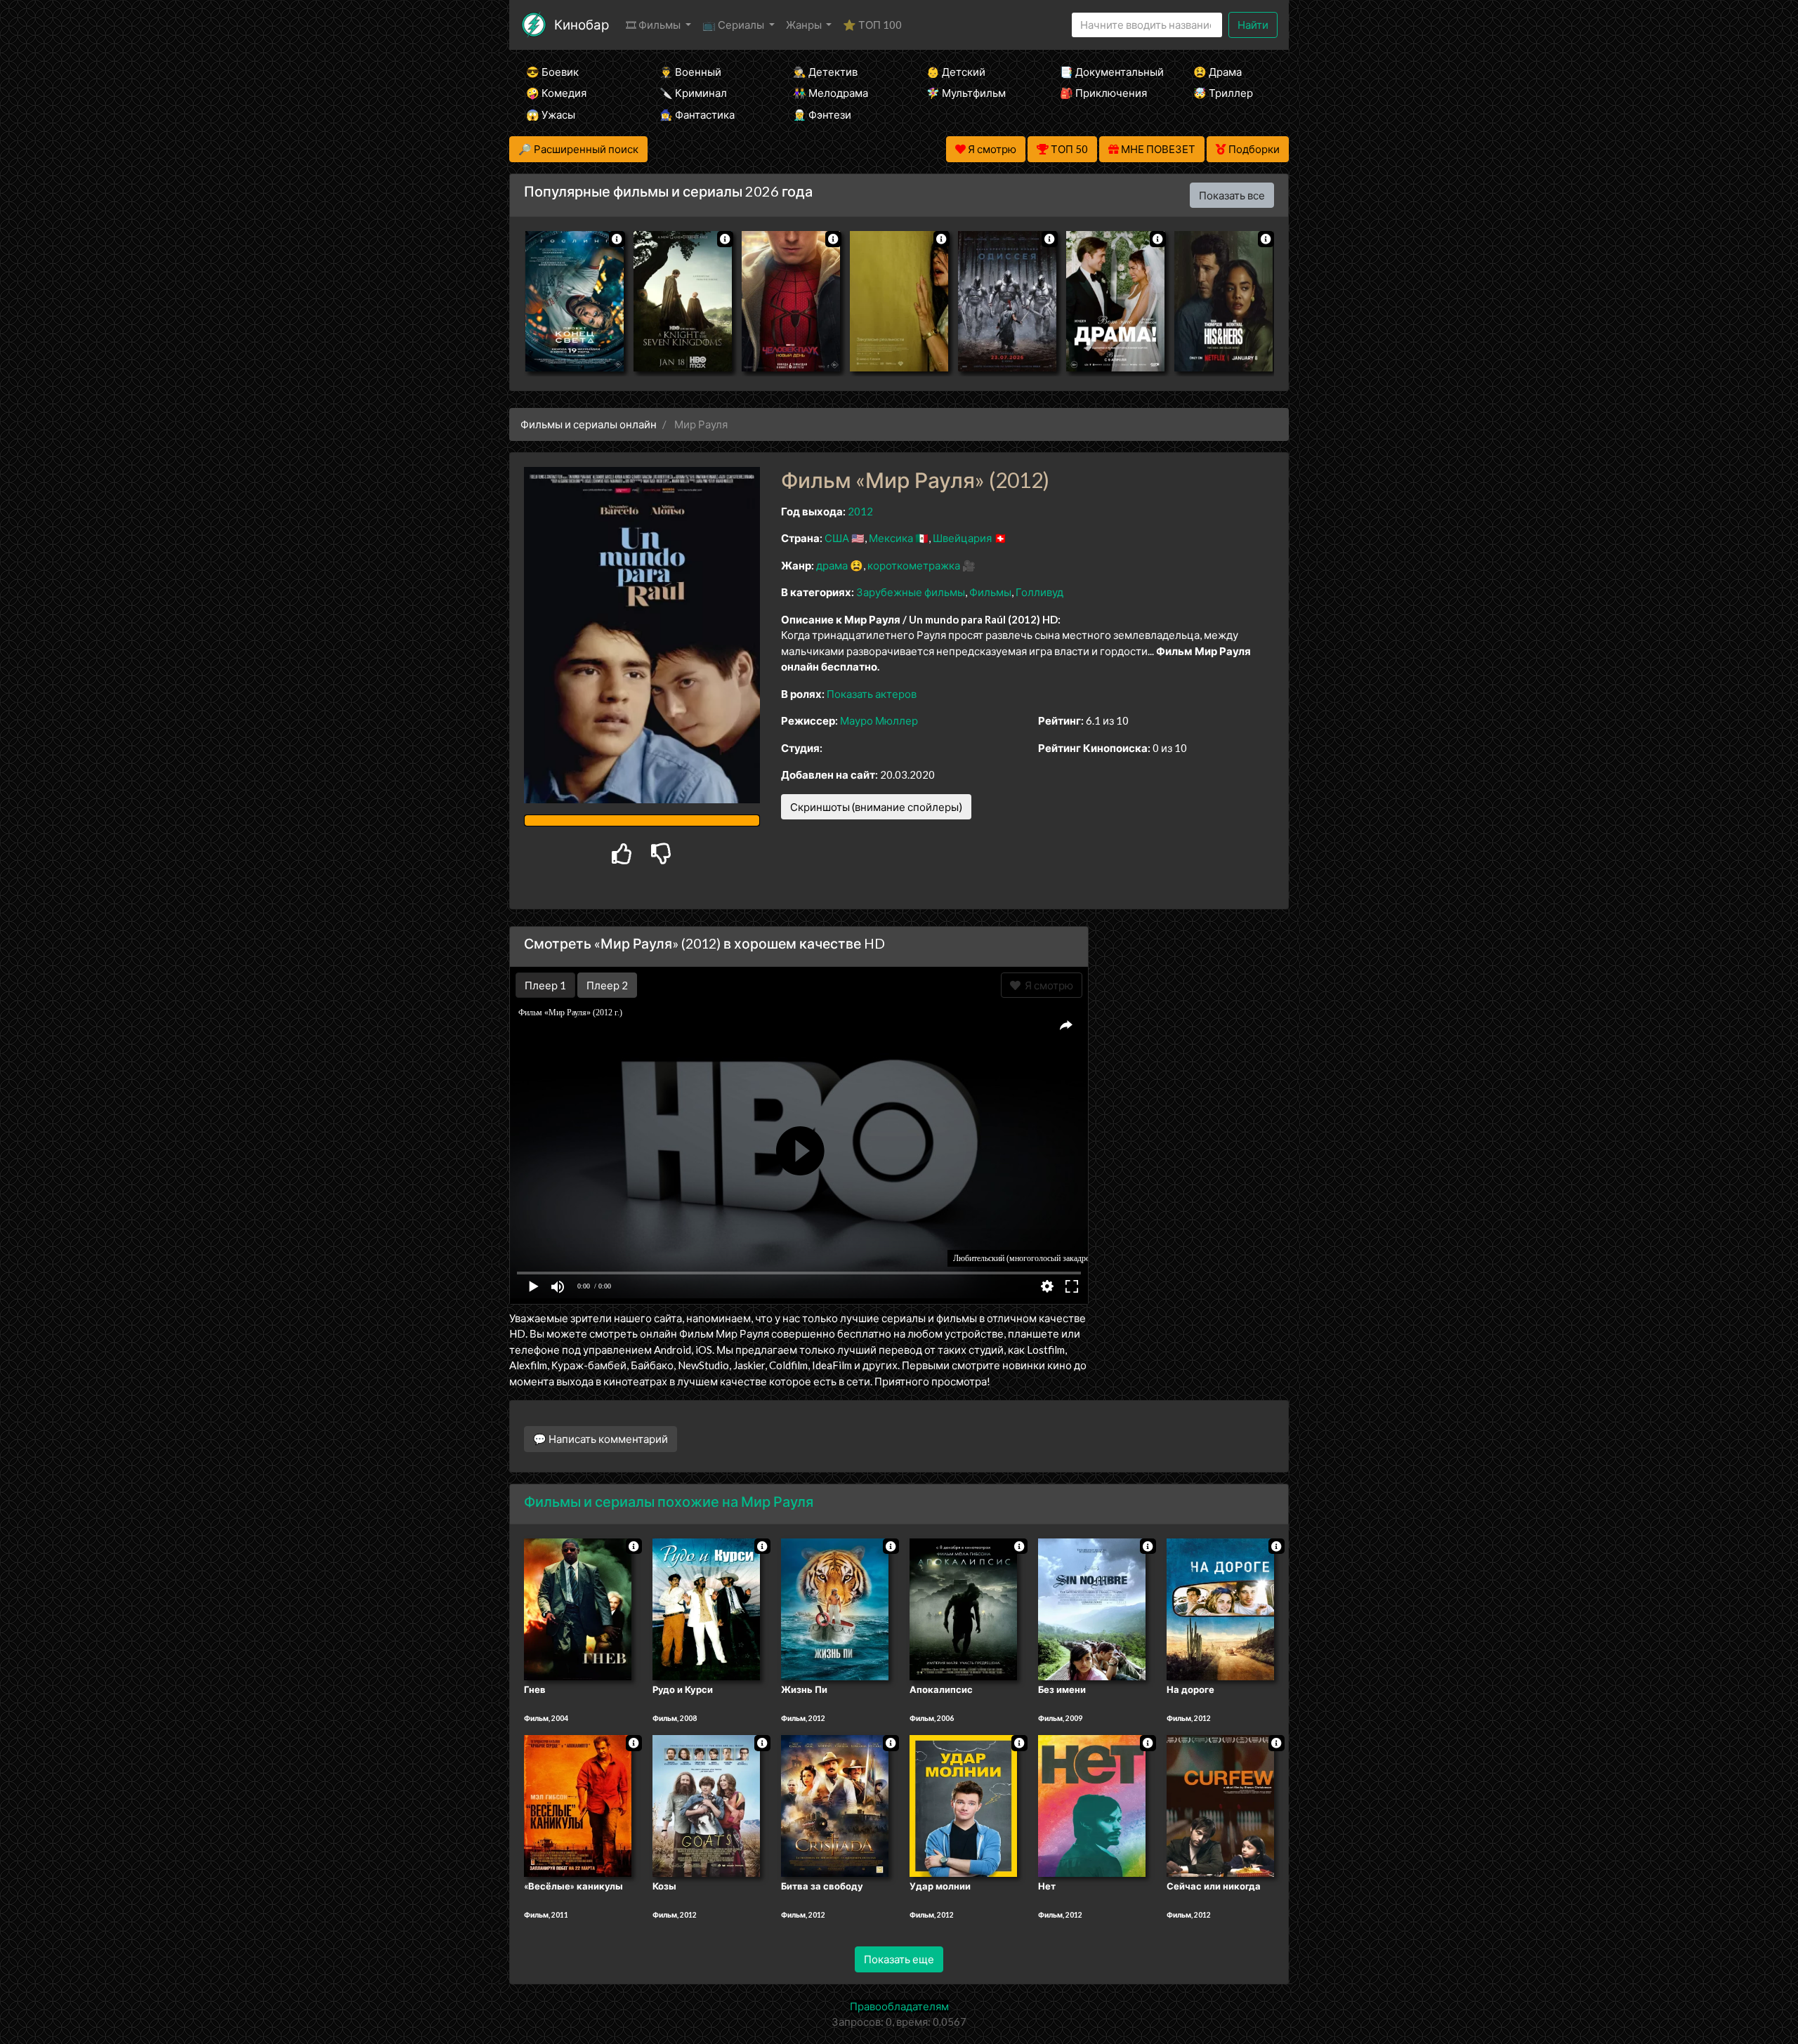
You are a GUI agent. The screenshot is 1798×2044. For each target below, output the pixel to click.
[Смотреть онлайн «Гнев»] (578, 1608)
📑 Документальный (1108, 72)
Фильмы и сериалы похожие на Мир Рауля (669, 1501)
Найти (1253, 25)
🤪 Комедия (556, 93)
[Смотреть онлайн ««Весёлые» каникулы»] (578, 1805)
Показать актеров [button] (872, 694)
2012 (860, 511)
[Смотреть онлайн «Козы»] (706, 1805)
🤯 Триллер (1223, 93)
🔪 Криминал (693, 93)
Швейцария (962, 538)
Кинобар (582, 24)
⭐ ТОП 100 (872, 25)
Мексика (891, 538)
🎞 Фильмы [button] (654, 25)
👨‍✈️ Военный (690, 72)
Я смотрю (1047, 985)
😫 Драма (1218, 72)
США (837, 538)
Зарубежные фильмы (911, 592)
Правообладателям (899, 2006)
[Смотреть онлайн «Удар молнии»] (963, 1805)
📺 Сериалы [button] (734, 25)
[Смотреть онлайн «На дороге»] (1220, 1608)
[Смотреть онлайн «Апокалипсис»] (963, 1608)
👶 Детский (956, 72)
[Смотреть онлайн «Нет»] (1092, 1805)
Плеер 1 (545, 985)
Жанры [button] (805, 25)
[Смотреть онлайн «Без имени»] (1092, 1608)
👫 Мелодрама (831, 93)
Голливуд (1039, 592)
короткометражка (914, 565)
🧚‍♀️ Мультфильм (966, 93)
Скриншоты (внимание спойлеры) (876, 807)
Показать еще (899, 1959)
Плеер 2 (607, 985)
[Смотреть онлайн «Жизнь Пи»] (835, 1608)
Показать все (1232, 195)
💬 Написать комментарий (601, 1439)
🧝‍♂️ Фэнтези (822, 114)
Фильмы (990, 592)
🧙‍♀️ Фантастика (697, 114)
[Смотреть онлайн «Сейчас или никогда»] (1220, 1805)
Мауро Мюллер (879, 720)
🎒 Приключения (1103, 93)
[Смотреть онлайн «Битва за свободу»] (835, 1805)
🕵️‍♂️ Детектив (825, 72)
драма (832, 565)
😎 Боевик (552, 72)
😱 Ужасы (551, 114)
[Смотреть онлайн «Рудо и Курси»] (706, 1608)
